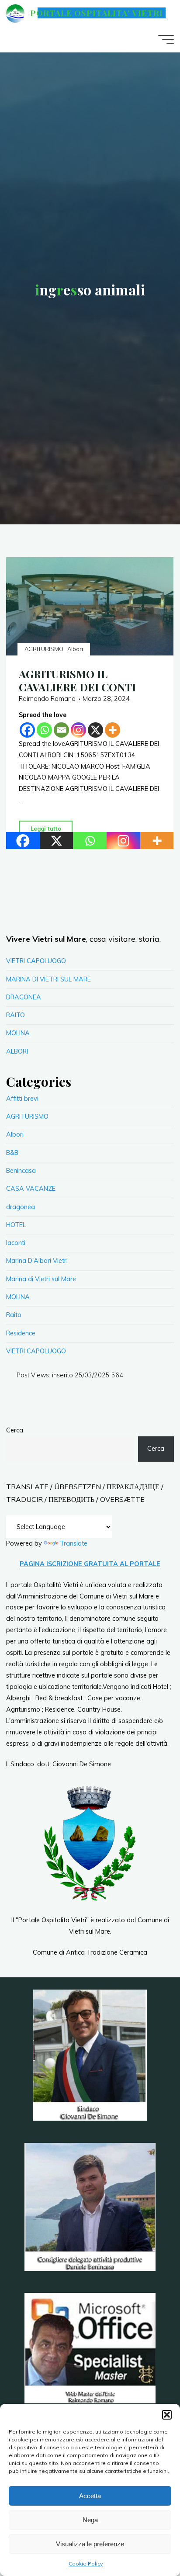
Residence (21, 1333)
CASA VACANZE (31, 1189)
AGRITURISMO (44, 649)
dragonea (21, 1207)
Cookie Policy (86, 2564)
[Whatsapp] (44, 730)
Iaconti (16, 1243)
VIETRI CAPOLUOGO (36, 961)
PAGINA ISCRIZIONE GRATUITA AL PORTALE (90, 1564)
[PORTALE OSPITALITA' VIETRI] (15, 13)
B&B (12, 1153)
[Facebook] (27, 730)
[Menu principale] (166, 39)
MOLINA (18, 1033)
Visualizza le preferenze (90, 2544)
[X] (95, 730)
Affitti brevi (22, 1099)
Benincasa (21, 1171)
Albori (76, 649)
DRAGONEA (24, 997)
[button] (167, 2415)
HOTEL (16, 1225)
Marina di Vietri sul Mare (41, 1279)
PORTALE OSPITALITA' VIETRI (96, 13)
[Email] (61, 730)
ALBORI (17, 1051)
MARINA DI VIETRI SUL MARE (48, 979)
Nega (90, 2520)
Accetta (90, 2496)
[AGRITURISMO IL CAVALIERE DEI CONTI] (90, 606)
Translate (74, 1543)
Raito (14, 1315)
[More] (112, 730)
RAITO (16, 1015)
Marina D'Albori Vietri (37, 1261)
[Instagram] (78, 730)
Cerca (15, 1430)
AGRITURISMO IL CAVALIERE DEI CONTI (77, 680)
